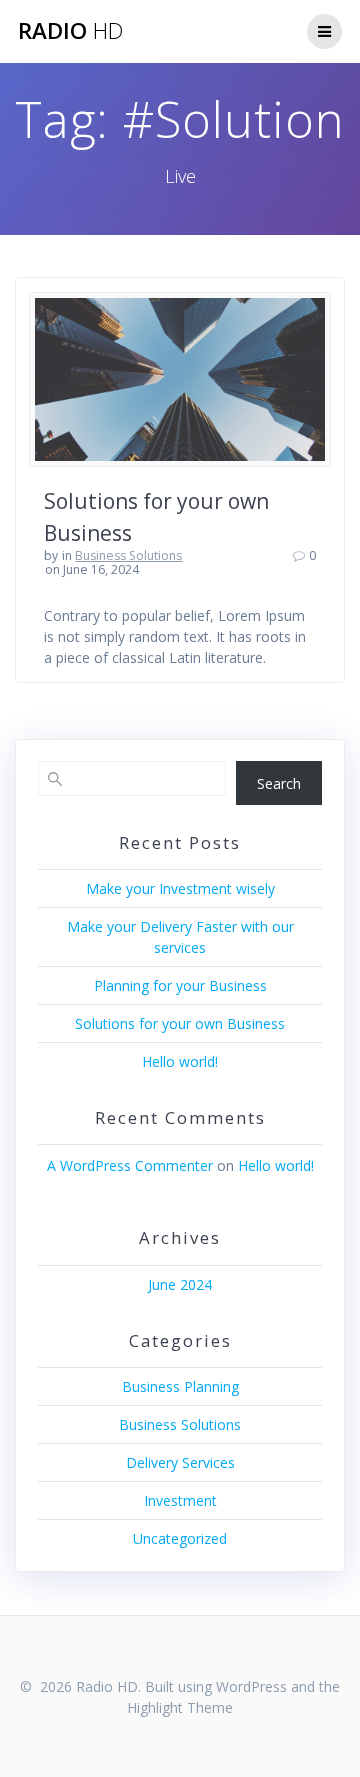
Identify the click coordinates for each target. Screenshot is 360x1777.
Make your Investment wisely (180, 888)
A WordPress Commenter (130, 1165)
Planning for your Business (180, 985)
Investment (180, 1500)
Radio (70, 31)
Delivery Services (180, 1462)
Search (279, 783)
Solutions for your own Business (180, 1023)
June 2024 (180, 1284)
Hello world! (180, 1061)
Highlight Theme (180, 1707)
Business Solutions (128, 555)
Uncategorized (180, 1538)
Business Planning (180, 1386)
